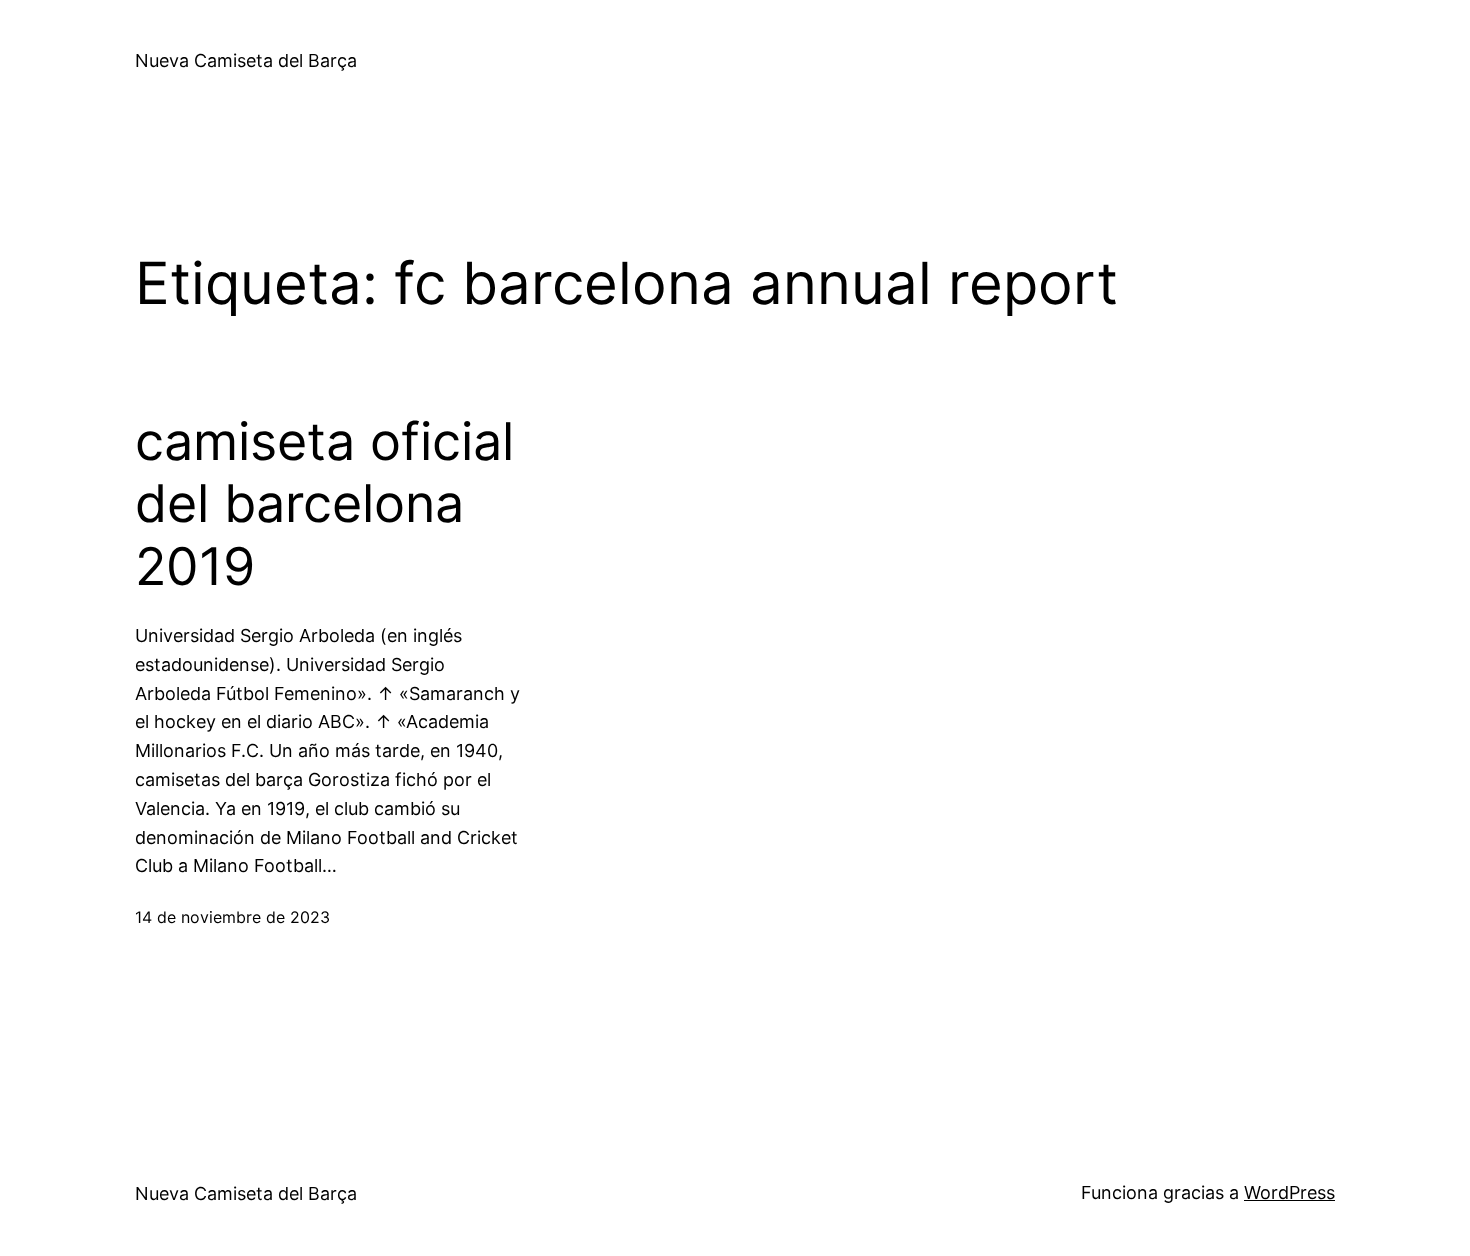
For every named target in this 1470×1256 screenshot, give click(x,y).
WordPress (1289, 1192)
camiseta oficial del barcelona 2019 (324, 504)
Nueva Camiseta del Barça (246, 60)
